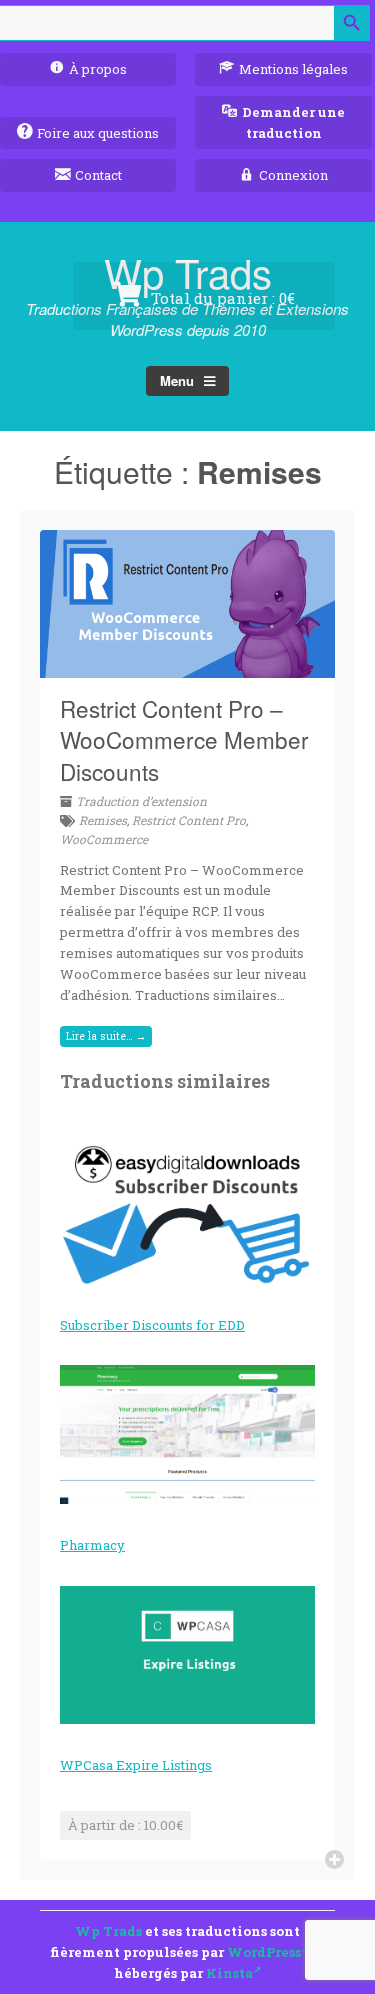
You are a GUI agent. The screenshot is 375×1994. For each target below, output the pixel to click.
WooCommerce (104, 839)
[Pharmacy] (187, 1434)
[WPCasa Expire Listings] (187, 1655)
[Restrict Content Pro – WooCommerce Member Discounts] (187, 666)
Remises (103, 820)
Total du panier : (221, 298)
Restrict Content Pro (189, 820)
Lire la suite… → (106, 1036)
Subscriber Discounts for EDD (152, 1325)
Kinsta (229, 1973)
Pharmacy (92, 1545)
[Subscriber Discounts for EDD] (187, 1214)
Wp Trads (108, 1931)
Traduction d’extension (141, 801)
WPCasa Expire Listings (136, 1765)
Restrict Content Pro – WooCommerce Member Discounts (184, 739)
